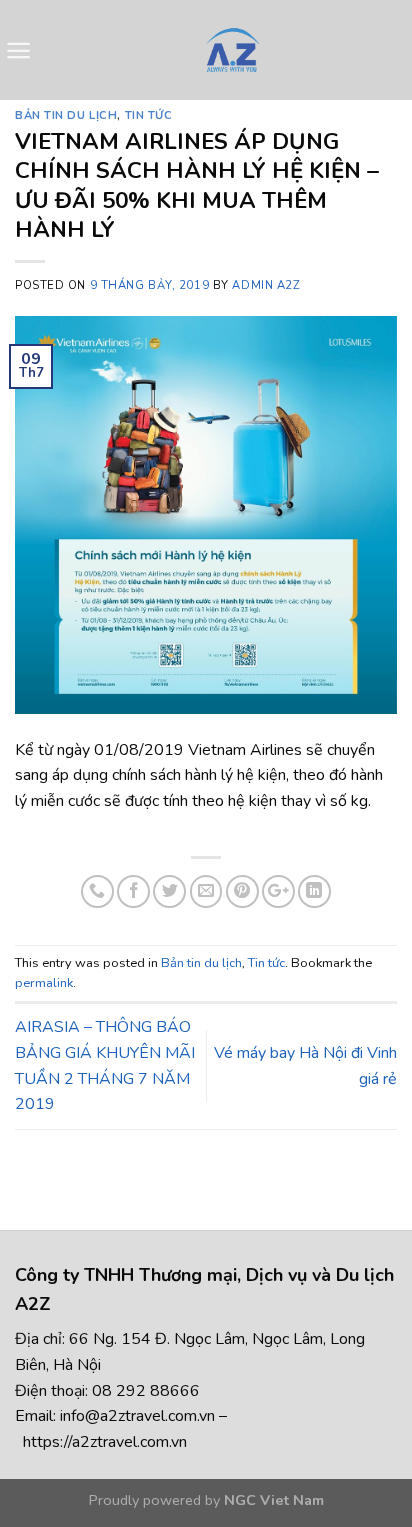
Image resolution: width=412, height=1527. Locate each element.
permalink (44, 983)
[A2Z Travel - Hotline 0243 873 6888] (232, 50)
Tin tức (149, 115)
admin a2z (266, 285)
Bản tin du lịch (66, 115)
